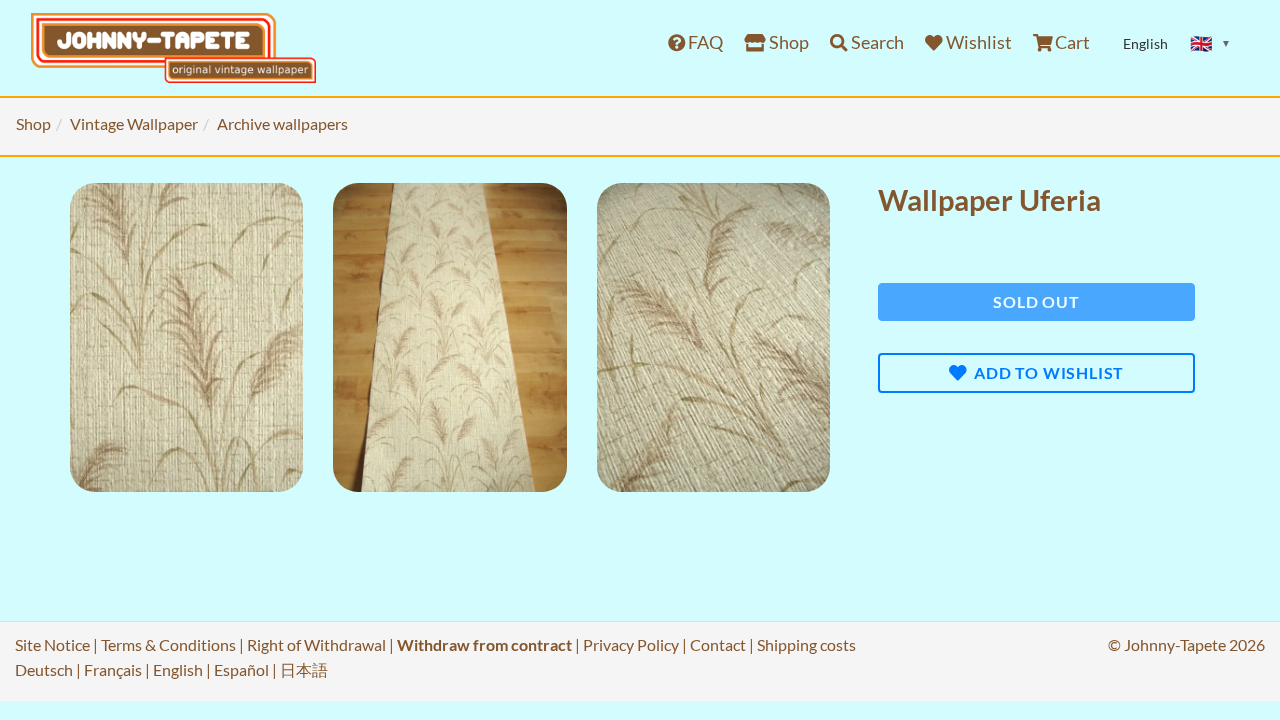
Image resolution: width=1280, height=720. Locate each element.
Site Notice (52, 644)
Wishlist (977, 42)
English (178, 669)
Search (876, 42)
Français (113, 669)
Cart (1071, 42)
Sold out (1036, 301)
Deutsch (44, 669)
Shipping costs (806, 644)
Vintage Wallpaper (134, 123)
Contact (718, 644)
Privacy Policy (631, 644)
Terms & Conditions (168, 644)
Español (241, 669)
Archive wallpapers (282, 123)
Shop (787, 42)
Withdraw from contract (484, 644)
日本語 (304, 669)
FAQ (704, 42)
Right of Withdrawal (316, 644)
